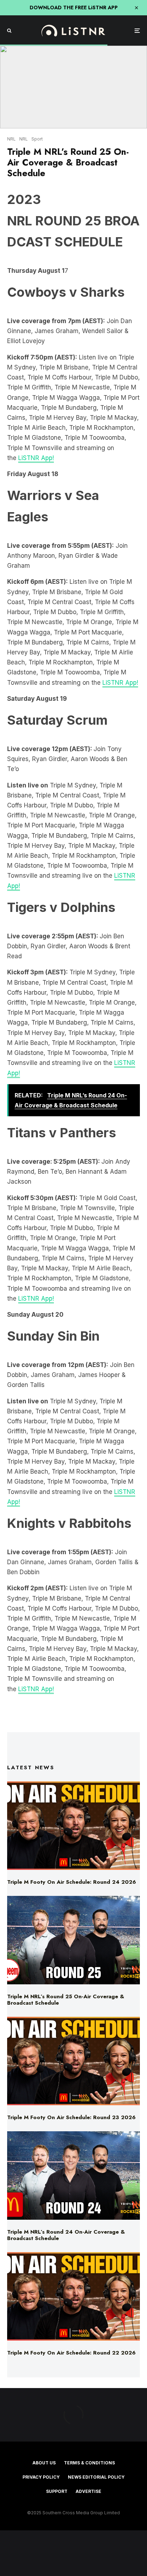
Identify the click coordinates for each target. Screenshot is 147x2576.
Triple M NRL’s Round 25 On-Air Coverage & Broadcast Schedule (66, 2000)
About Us (44, 2463)
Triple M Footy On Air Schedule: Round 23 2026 (71, 2117)
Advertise (88, 2491)
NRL (11, 139)
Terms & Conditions (89, 2463)
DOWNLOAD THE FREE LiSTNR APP (74, 7)
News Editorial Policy (96, 2477)
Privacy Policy (41, 2477)
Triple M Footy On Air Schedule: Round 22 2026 (71, 2353)
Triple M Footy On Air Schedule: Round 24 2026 (72, 1882)
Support (57, 2491)
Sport (37, 139)
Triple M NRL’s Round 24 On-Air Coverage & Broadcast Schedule (66, 2235)
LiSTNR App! (36, 458)
